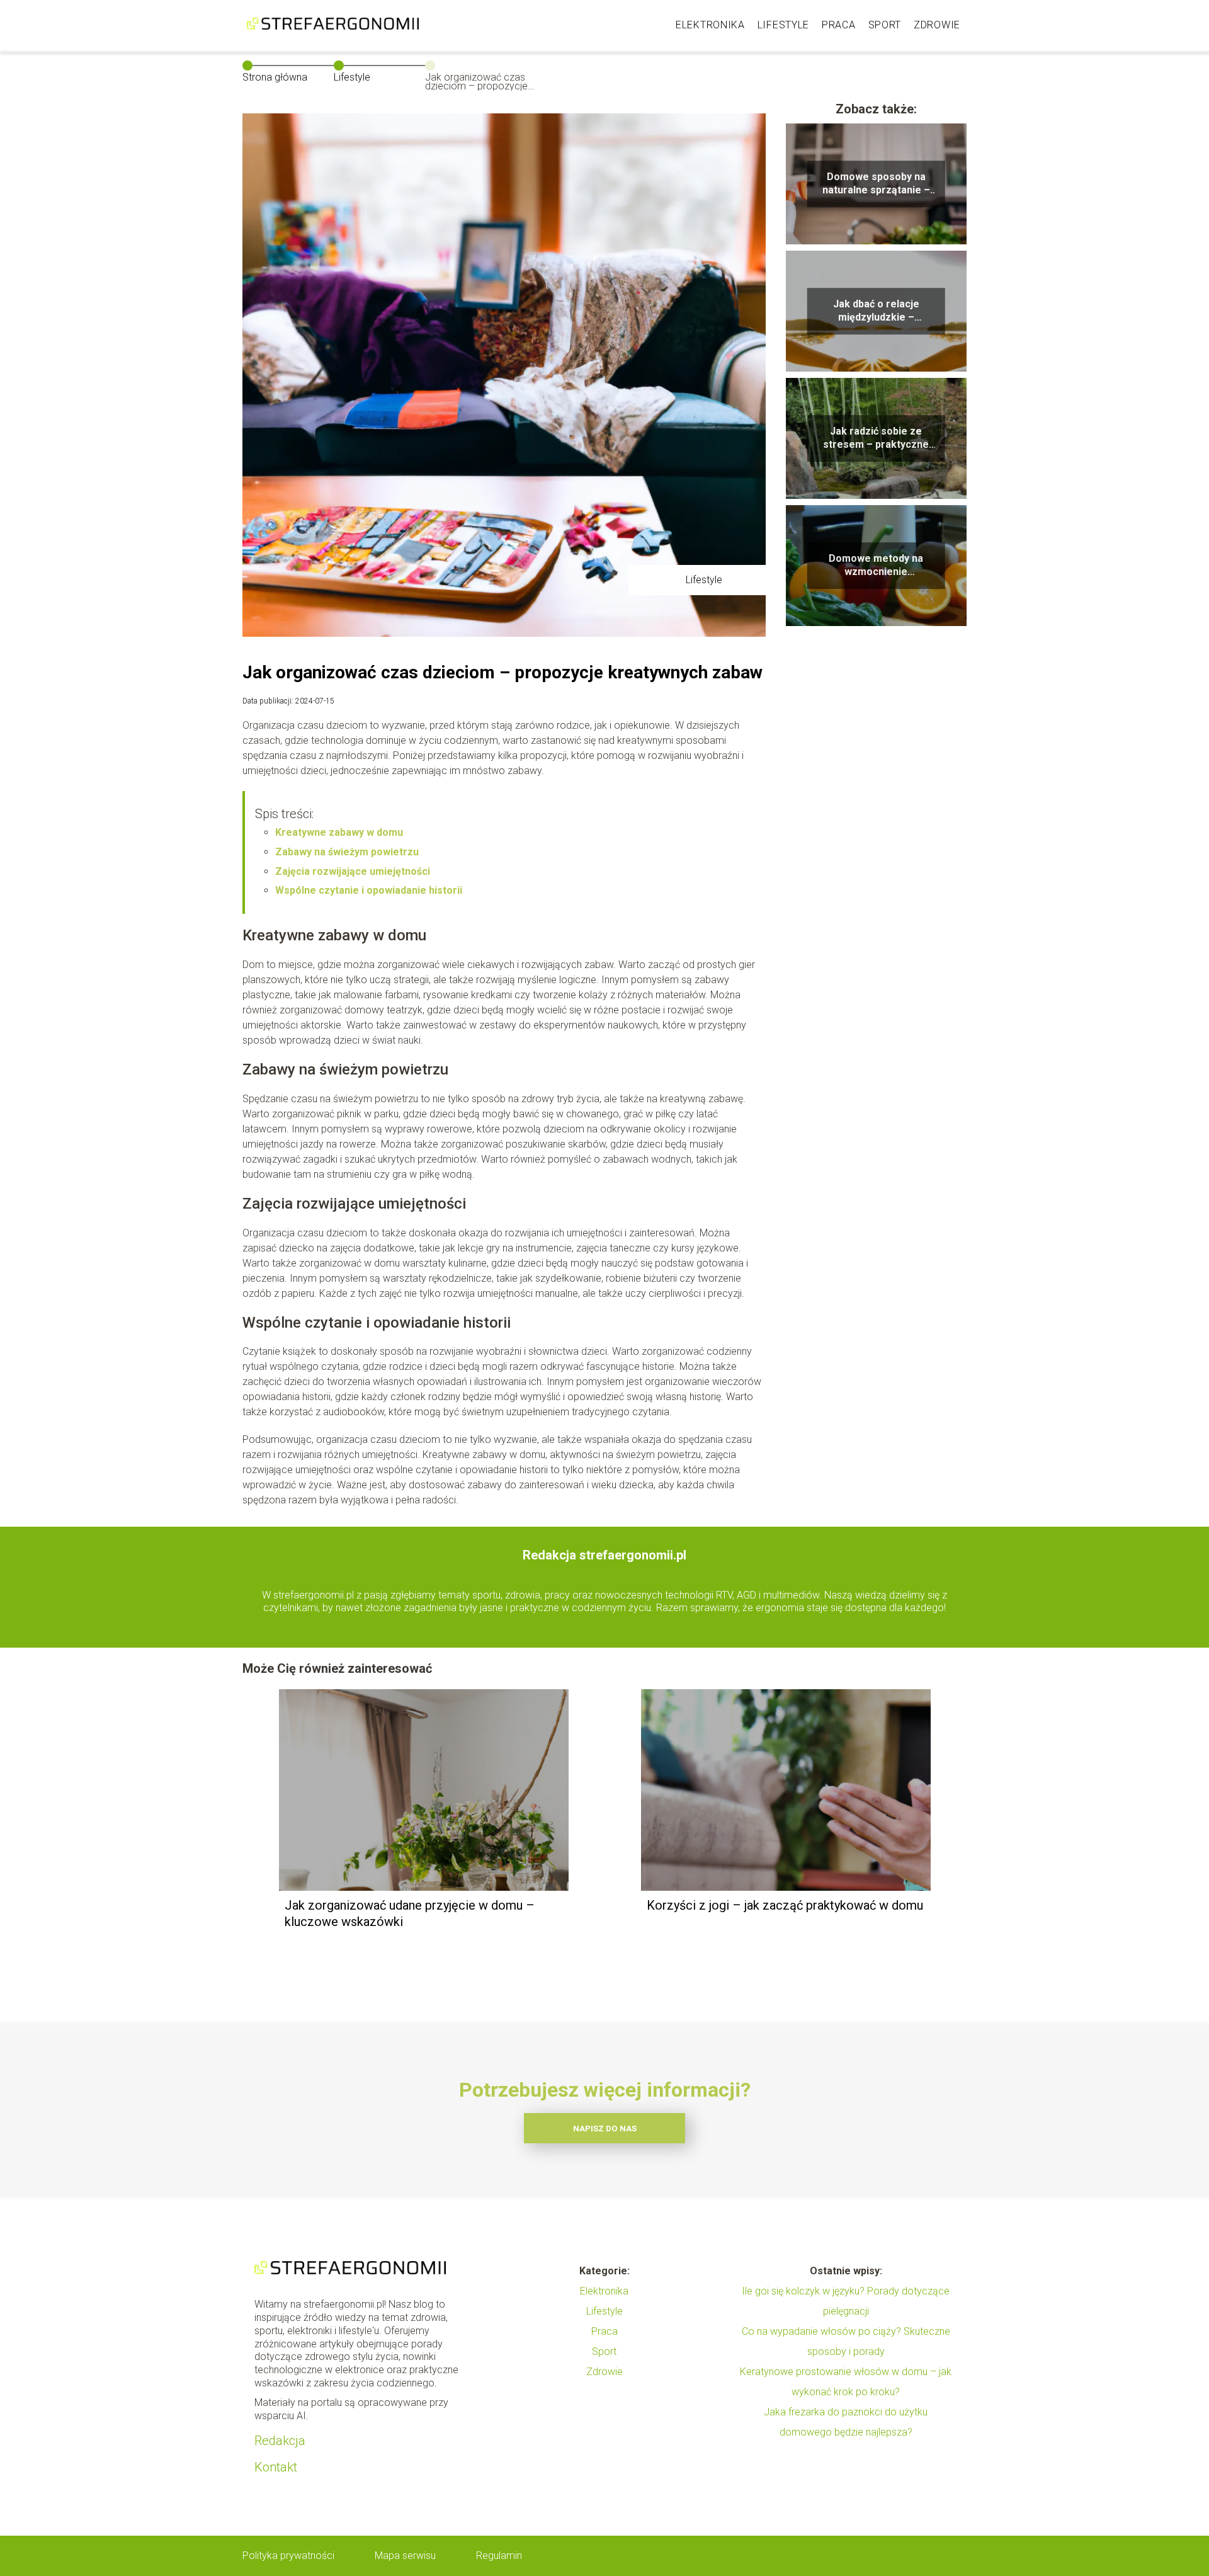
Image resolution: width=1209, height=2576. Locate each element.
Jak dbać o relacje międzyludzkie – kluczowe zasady (876, 311)
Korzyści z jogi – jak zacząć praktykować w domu (785, 1905)
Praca (839, 25)
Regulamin (499, 2556)
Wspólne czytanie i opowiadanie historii (369, 890)
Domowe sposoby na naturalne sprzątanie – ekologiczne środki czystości (876, 184)
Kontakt (276, 2467)
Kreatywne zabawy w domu (339, 832)
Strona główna (275, 77)
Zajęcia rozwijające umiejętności (353, 871)
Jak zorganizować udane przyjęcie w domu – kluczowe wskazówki (410, 1913)
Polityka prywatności (288, 2556)
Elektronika (710, 25)
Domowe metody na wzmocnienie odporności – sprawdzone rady (876, 566)
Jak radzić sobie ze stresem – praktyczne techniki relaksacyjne (876, 438)
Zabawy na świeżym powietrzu (347, 852)
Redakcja (280, 2441)
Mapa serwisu (405, 2556)
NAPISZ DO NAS (605, 2129)
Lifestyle (783, 25)
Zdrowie (937, 25)
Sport (885, 25)
